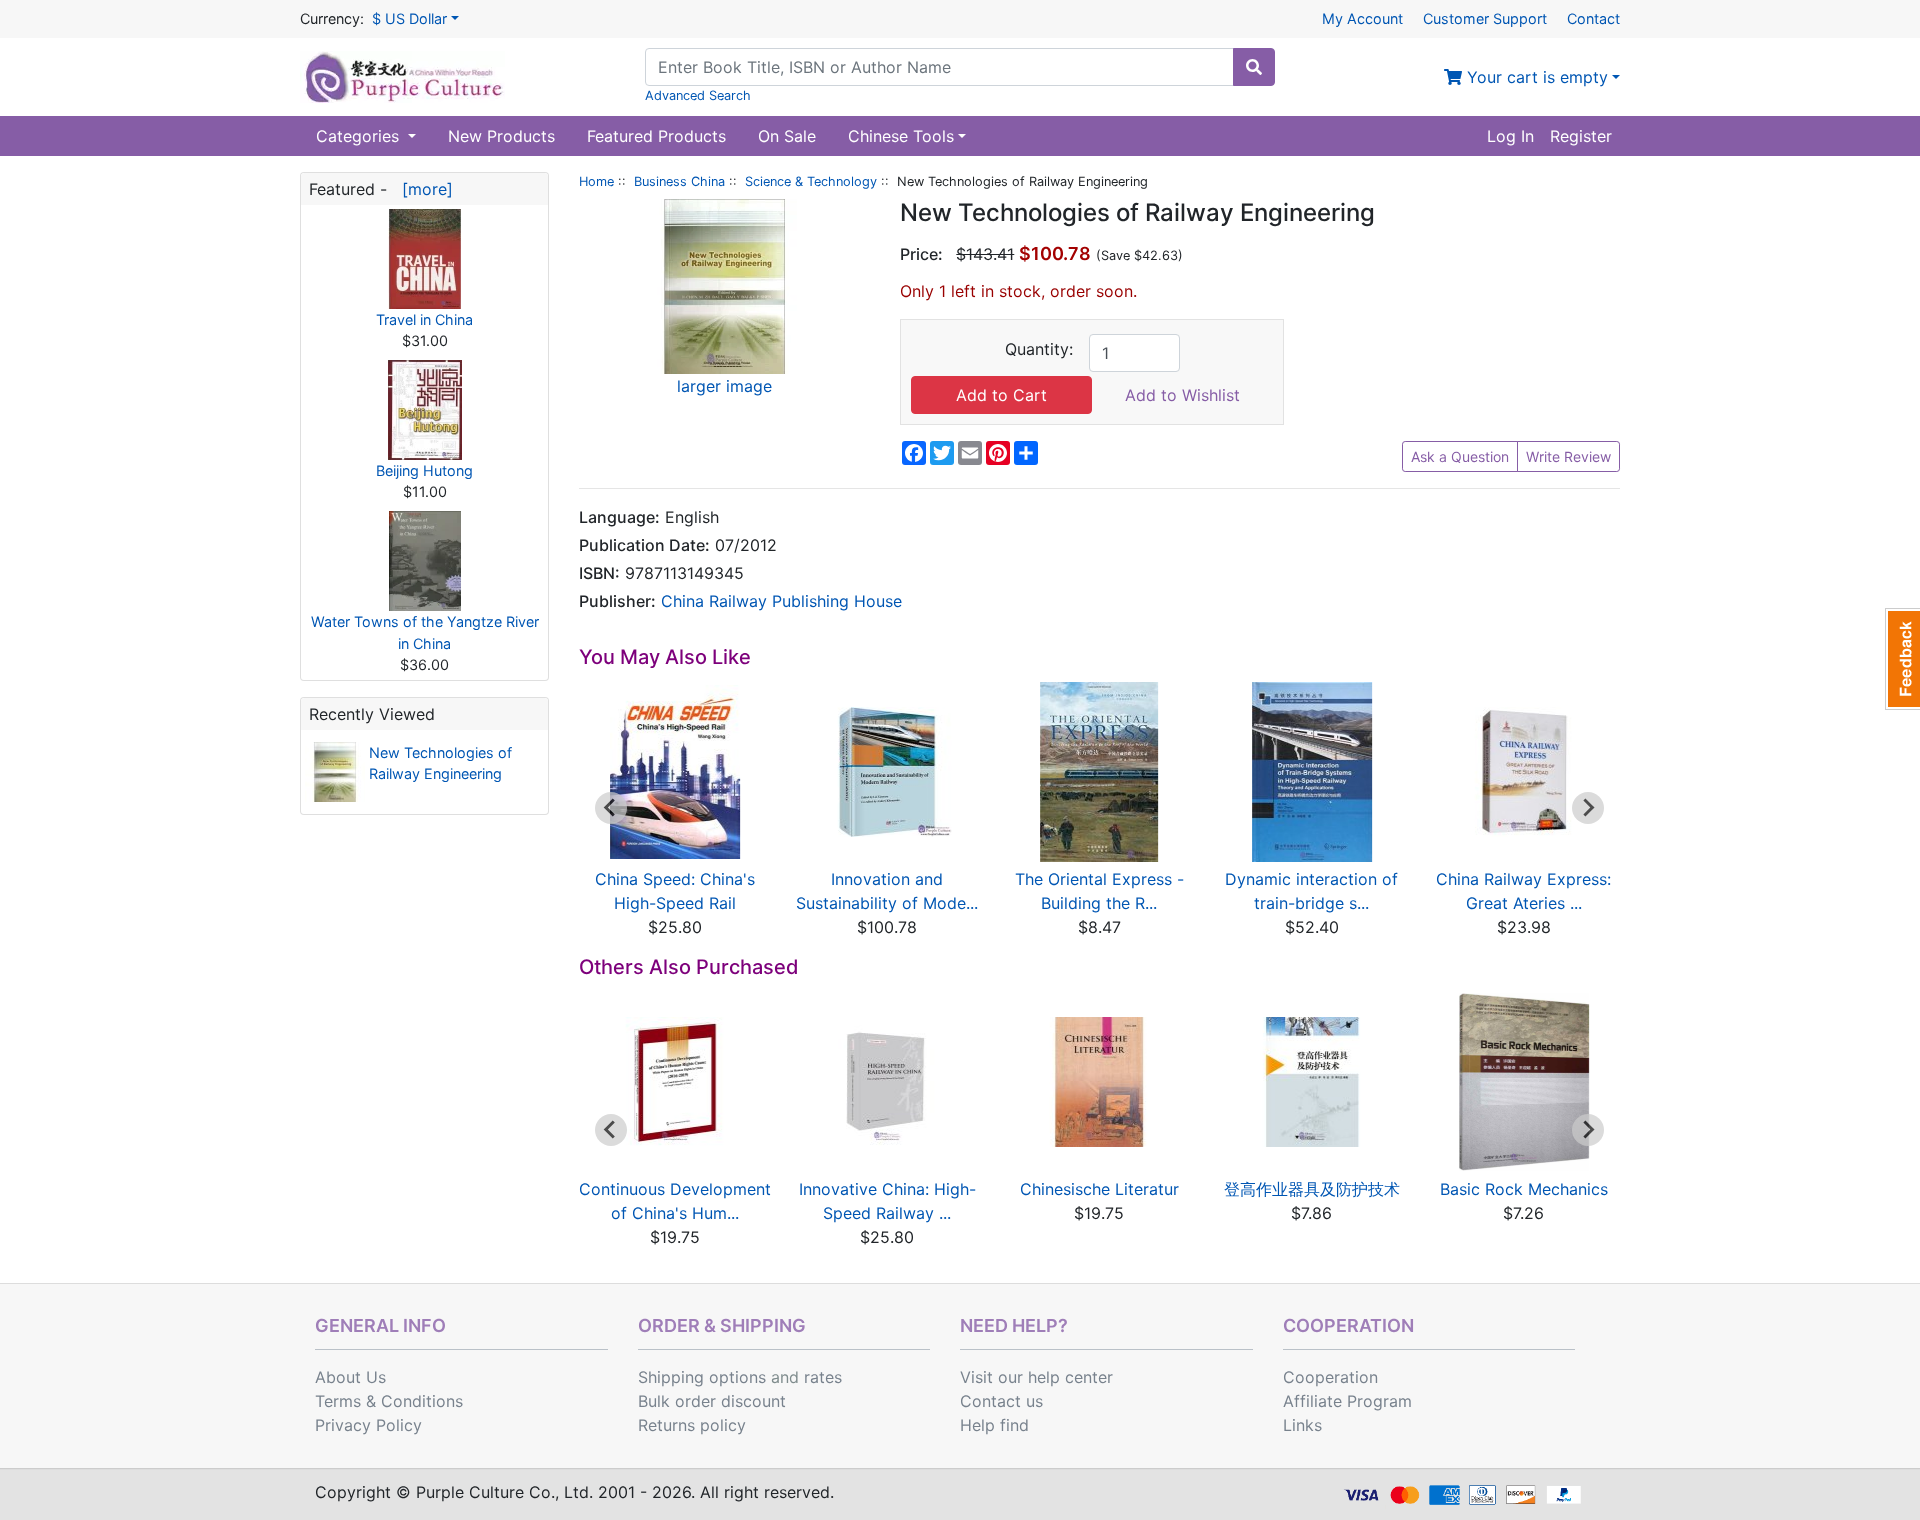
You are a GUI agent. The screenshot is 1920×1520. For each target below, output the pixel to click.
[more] (422, 189)
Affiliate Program (1347, 1401)
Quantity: (1039, 349)
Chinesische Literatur (1099, 1189)
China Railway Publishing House (781, 601)
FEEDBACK (1902, 659)
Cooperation (1330, 1377)
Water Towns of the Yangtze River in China (425, 632)
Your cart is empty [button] (1535, 77)
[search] (1254, 67)
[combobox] (939, 67)
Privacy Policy (368, 1425)
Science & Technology (811, 181)
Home (596, 181)
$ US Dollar (409, 18)
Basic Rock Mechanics (1524, 1189)
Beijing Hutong (424, 470)
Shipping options (702, 1377)
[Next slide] (1588, 808)
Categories (360, 136)
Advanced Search (698, 95)
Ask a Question (1460, 456)
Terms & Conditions (389, 1401)
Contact (1593, 18)
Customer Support (1485, 18)
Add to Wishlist (1182, 395)
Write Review (1568, 456)
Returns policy (692, 1425)
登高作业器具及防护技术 (1312, 1189)
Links (1302, 1425)
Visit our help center (1036, 1377)
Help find (994, 1425)
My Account (1362, 18)
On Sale (787, 136)
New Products (501, 136)
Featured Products (656, 136)
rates (823, 1377)
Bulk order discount (712, 1401)
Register (1581, 136)
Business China (679, 181)
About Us (350, 1377)
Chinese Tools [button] (901, 136)
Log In (1510, 136)
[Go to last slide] (611, 808)
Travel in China (424, 319)
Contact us (1001, 1401)
